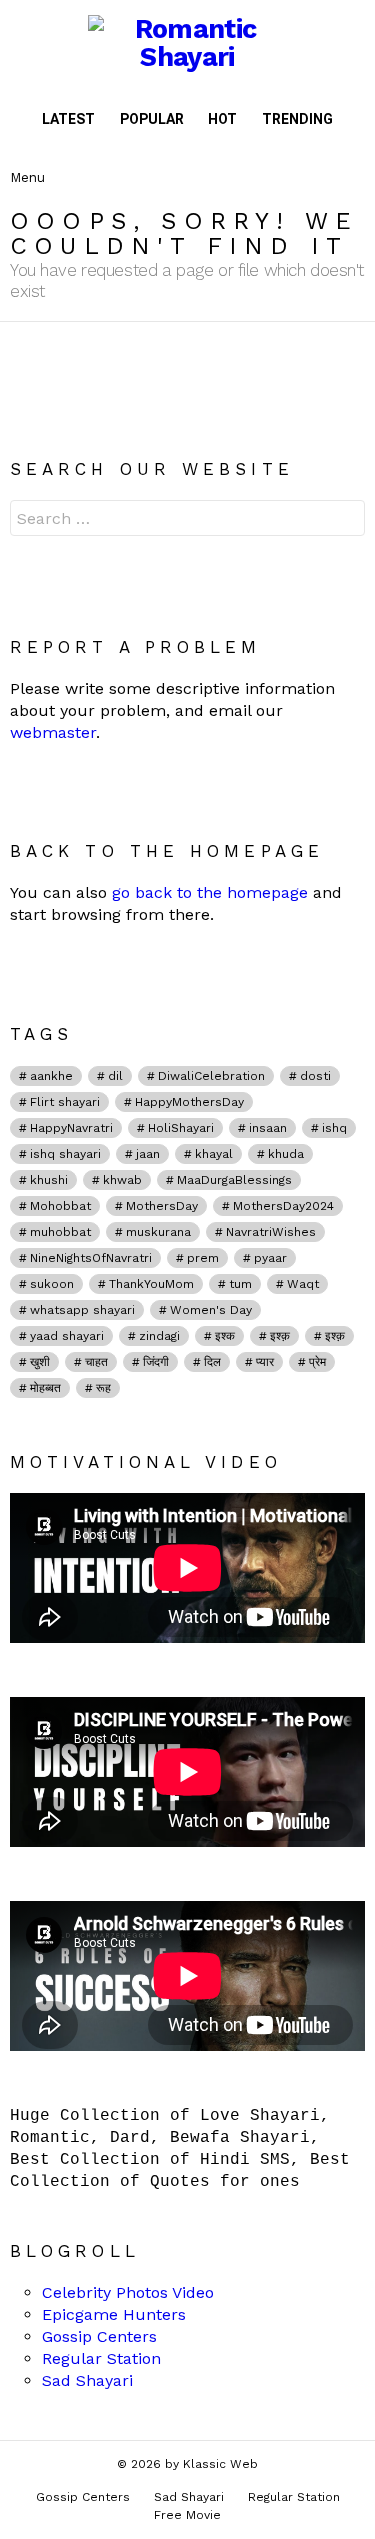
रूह (103, 1388)
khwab (122, 1180)
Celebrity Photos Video (128, 2292)
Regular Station (101, 2358)
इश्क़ (280, 1336)
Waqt (303, 1284)
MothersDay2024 (283, 1206)
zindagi (159, 1336)
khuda (286, 1154)
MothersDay (162, 1206)
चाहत (96, 1362)
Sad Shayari (87, 2380)
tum (240, 1284)
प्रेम (317, 1362)
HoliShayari (181, 1128)
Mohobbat (60, 1206)
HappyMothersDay (189, 1102)
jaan (148, 1154)
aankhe (51, 1076)
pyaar (270, 1258)
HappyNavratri (71, 1128)
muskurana (158, 1232)
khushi (49, 1180)
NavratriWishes (271, 1232)
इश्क (225, 1336)
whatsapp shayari (82, 1310)
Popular (152, 119)
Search (345, 520)
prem (203, 1258)
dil (115, 1076)
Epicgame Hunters (114, 2314)
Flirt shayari (65, 1102)
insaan (268, 1128)
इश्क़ (335, 1336)
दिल (212, 1362)
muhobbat (60, 1232)
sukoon (52, 1284)
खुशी (40, 1362)
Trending (297, 119)
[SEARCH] (349, 161)
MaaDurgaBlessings (234, 1180)
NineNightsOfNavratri (91, 1258)
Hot (222, 119)
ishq (334, 1128)
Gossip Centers (99, 2336)
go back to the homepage (210, 892)
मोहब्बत (45, 1388)
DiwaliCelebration (211, 1076)
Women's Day (211, 1310)
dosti (315, 1076)
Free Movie (187, 2515)
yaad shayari (67, 1336)
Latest (68, 119)
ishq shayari (65, 1154)
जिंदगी (156, 1362)
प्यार (265, 1362)
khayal (214, 1154)
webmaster (53, 732)
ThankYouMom (151, 1284)
